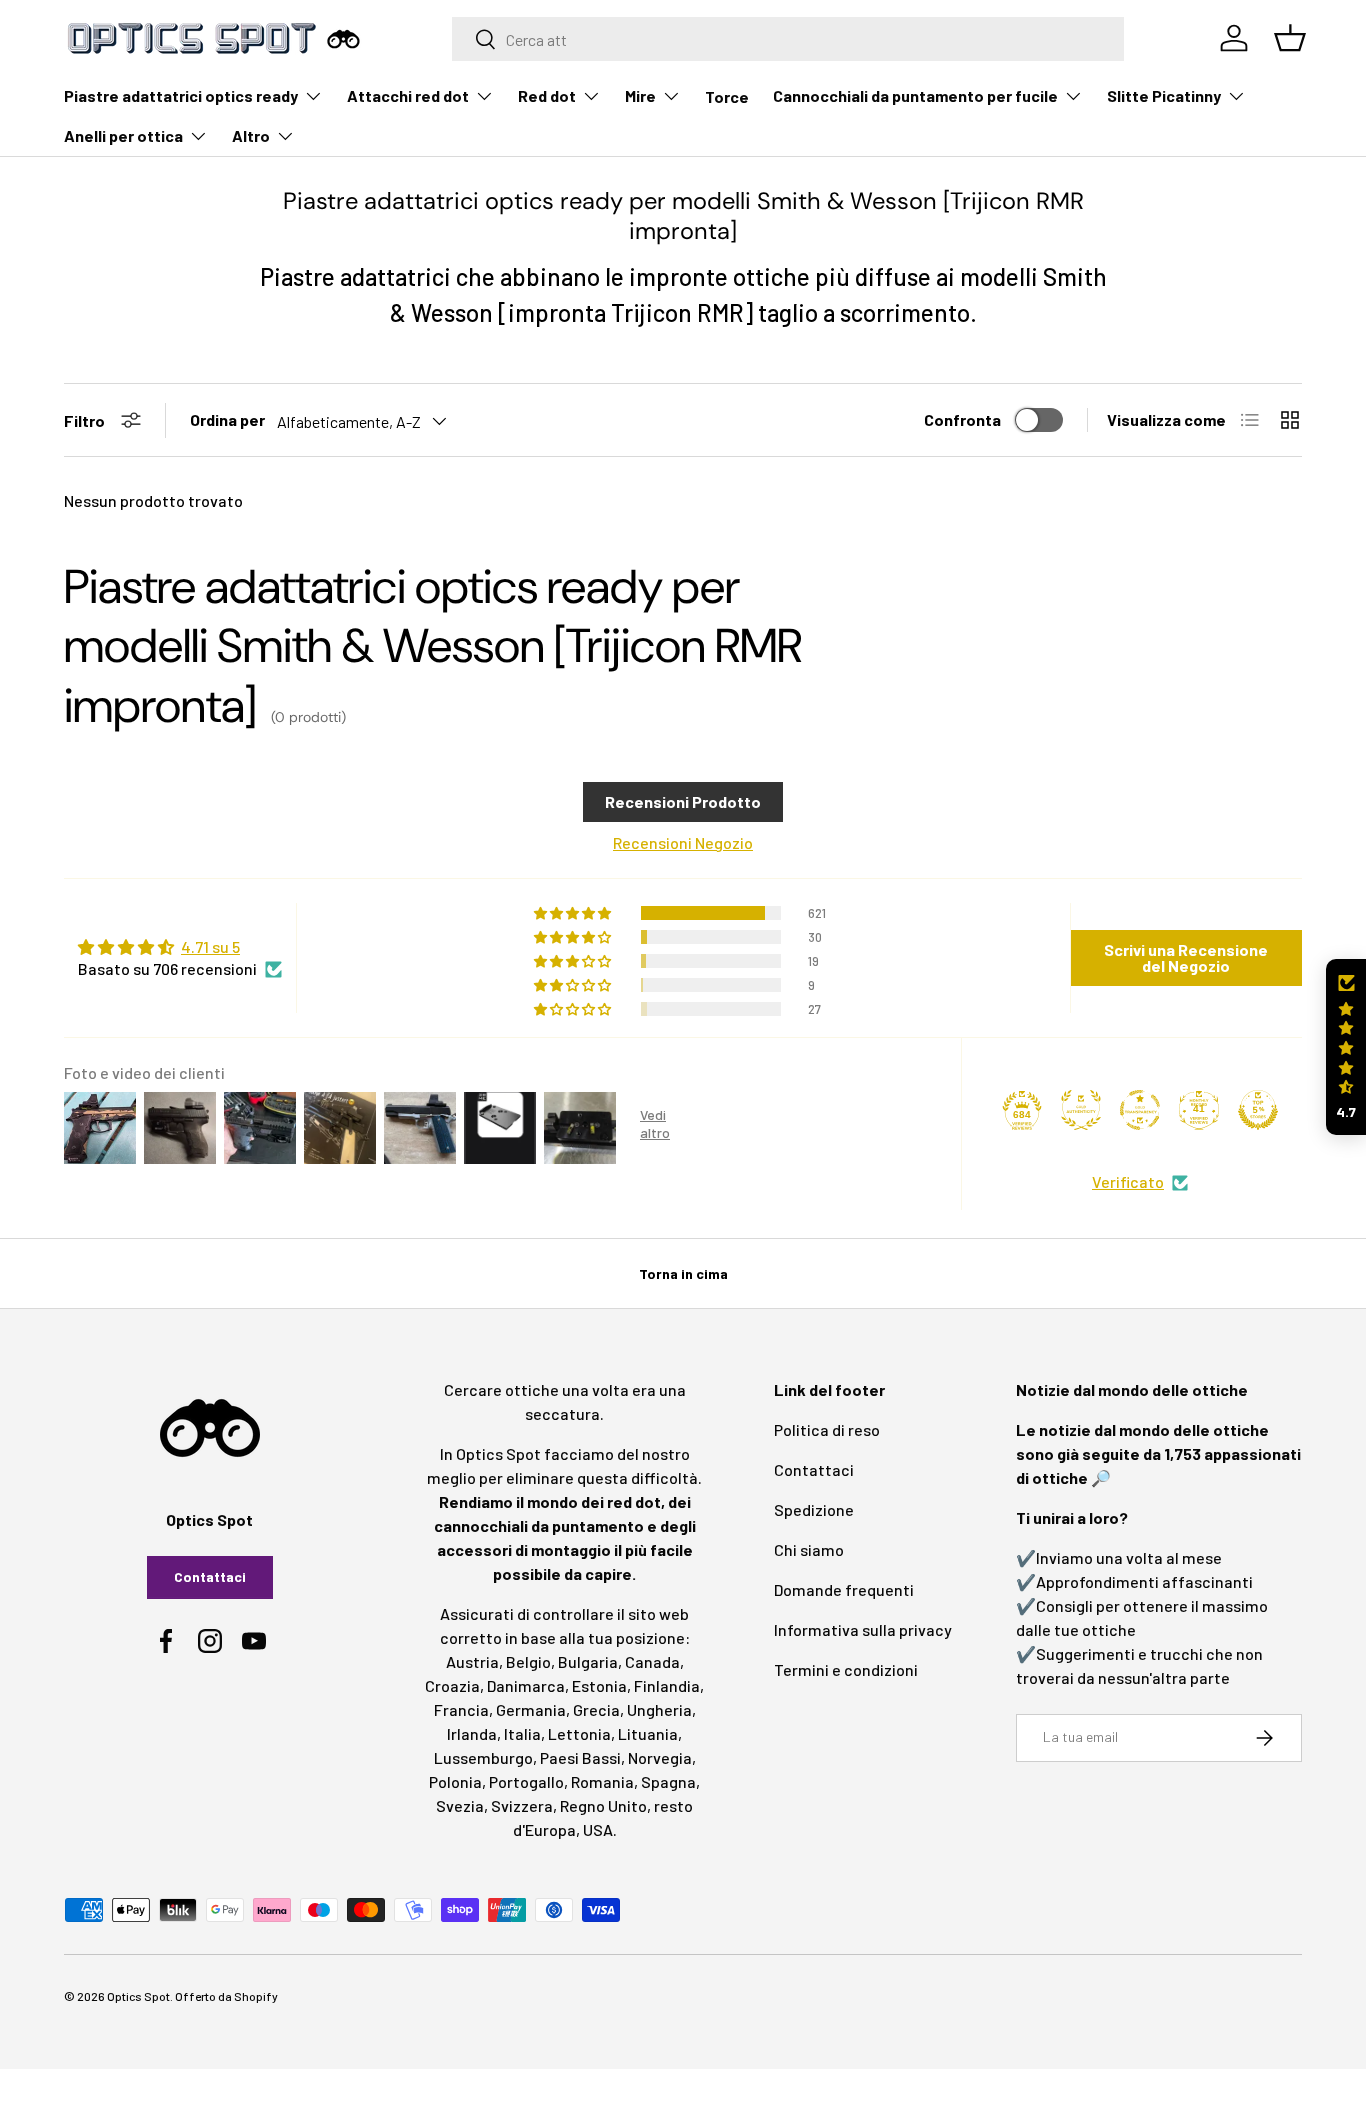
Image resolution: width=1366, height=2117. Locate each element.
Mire (640, 95)
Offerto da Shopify (226, 1996)
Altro (251, 135)
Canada (652, 1661)
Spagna (668, 1781)
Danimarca (526, 1685)
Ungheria (659, 1709)
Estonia (599, 1685)
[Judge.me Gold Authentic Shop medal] (1081, 1110)
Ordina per (227, 419)
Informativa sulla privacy (863, 1629)
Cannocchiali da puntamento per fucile (915, 95)
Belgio (528, 1661)
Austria (472, 1661)
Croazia (452, 1685)
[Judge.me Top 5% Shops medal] (1258, 1110)
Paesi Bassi (580, 1757)
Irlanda (472, 1733)
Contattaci (210, 1576)
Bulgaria (588, 1661)
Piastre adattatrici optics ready (181, 95)
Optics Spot (138, 1996)
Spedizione (814, 1509)
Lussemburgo (483, 1757)
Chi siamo (809, 1549)
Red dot (547, 95)
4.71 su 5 (210, 946)
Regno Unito (603, 1805)
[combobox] (788, 39)
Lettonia (579, 1733)
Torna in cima (683, 1273)
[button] (1346, 1047)
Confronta (962, 419)
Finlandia (667, 1685)
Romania (602, 1781)
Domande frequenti (844, 1589)
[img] (180, 947)
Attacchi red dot (408, 95)
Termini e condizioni (846, 1669)
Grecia (596, 1709)
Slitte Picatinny (1164, 95)
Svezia (460, 1805)
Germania (531, 1709)
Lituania (648, 1733)
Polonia (455, 1781)
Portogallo (526, 1781)
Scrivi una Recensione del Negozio (1186, 957)
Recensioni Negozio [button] (683, 842)
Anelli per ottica (123, 135)
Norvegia (660, 1757)
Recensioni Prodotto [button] (683, 801)
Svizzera (522, 1805)
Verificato (1128, 1181)
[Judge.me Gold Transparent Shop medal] (1140, 1110)
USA (598, 1829)
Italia (522, 1733)
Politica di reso (827, 1429)
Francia (461, 1709)
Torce (727, 96)
